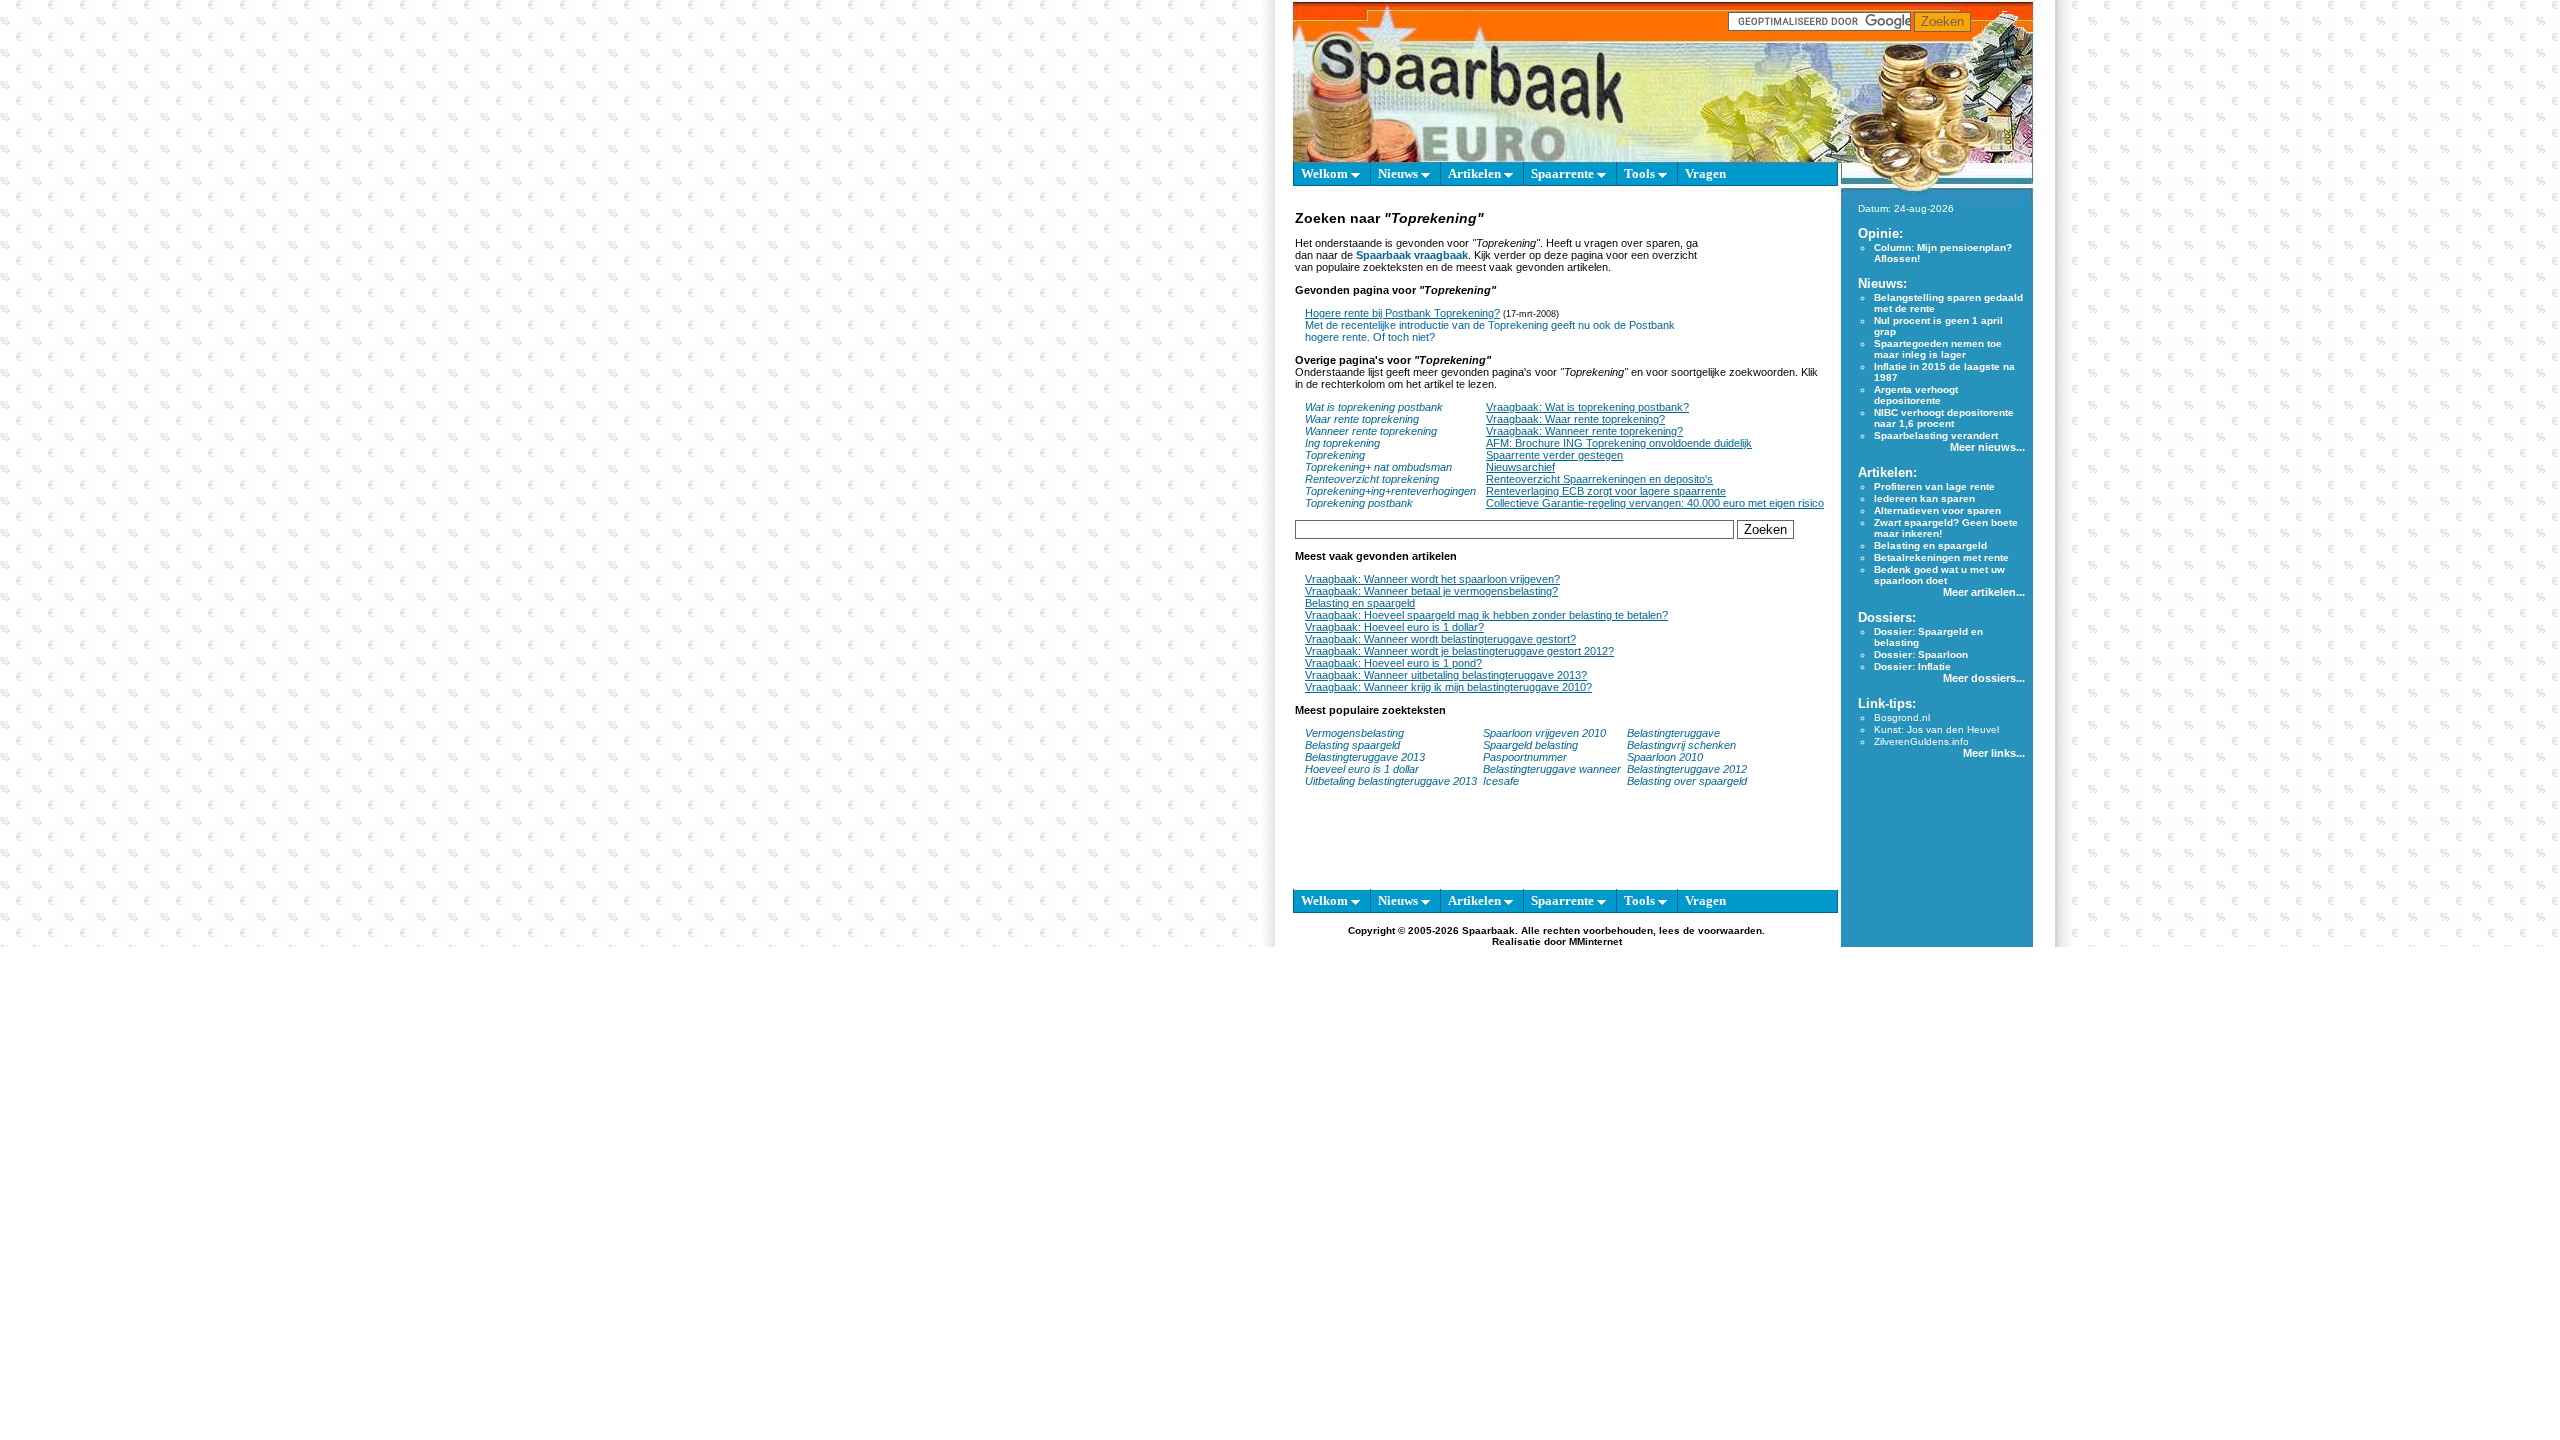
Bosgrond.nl (1902, 717)
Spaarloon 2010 (1666, 757)
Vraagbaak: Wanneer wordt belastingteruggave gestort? (1440, 639)
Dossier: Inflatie (1912, 666)
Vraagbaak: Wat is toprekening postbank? (1587, 407)
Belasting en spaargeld (1360, 603)
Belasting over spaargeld (1687, 781)
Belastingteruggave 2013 (1365, 757)
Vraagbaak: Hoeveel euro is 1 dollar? (1394, 627)
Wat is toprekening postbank (1374, 407)
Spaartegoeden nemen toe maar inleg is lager (1938, 349)
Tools (1641, 173)
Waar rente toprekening (1362, 419)
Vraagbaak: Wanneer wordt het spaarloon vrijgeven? (1432, 579)
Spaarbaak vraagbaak (1412, 255)
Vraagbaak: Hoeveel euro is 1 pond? (1393, 663)
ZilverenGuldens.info (1921, 741)
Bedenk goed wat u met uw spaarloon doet (1939, 575)
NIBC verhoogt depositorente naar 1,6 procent (1944, 418)
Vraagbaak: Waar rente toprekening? (1575, 419)
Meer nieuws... (1987, 447)
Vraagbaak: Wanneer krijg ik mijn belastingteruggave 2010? (1448, 687)
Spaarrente (1564, 173)
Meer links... (1994, 753)
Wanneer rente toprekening (1371, 431)
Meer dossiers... (1984, 678)
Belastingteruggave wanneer (1552, 769)
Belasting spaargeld (1352, 745)
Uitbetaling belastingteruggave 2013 (1391, 781)
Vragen (1705, 173)
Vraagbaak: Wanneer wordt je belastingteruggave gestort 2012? (1459, 651)
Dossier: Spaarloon (1921, 654)
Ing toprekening (1342, 443)
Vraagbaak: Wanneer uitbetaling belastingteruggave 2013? (1446, 675)
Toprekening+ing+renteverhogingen (1390, 491)
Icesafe (1501, 781)
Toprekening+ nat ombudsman (1378, 467)
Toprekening (1335, 455)
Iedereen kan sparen (1924, 498)
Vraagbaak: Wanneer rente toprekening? (1584, 431)
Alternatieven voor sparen (1937, 510)
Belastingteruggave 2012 (1687, 769)
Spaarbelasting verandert (1936, 435)
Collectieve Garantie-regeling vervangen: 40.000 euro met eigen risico (1655, 503)
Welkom (1326, 173)
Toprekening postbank (1359, 503)
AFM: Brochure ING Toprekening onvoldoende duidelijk (1619, 443)
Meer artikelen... (1984, 592)
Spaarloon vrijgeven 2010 (1544, 733)
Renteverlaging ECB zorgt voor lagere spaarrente (1606, 491)
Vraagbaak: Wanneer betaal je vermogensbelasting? (1431, 591)
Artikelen (1476, 173)
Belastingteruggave (1673, 733)
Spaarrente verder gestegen (1554, 455)
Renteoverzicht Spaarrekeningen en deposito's (1599, 479)
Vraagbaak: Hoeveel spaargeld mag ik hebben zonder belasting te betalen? (1486, 615)
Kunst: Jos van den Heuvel (1936, 729)
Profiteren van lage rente (1934, 486)
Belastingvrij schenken (1681, 745)
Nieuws (1399, 173)
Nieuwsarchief (1520, 467)
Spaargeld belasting (1530, 745)
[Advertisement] (1765, 287)
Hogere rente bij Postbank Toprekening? (1402, 313)
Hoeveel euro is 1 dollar (1362, 769)
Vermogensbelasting (1354, 733)
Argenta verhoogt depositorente (1916, 395)
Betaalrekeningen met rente (1941, 557)
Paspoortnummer (1525, 757)
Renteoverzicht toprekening (1372, 479)
